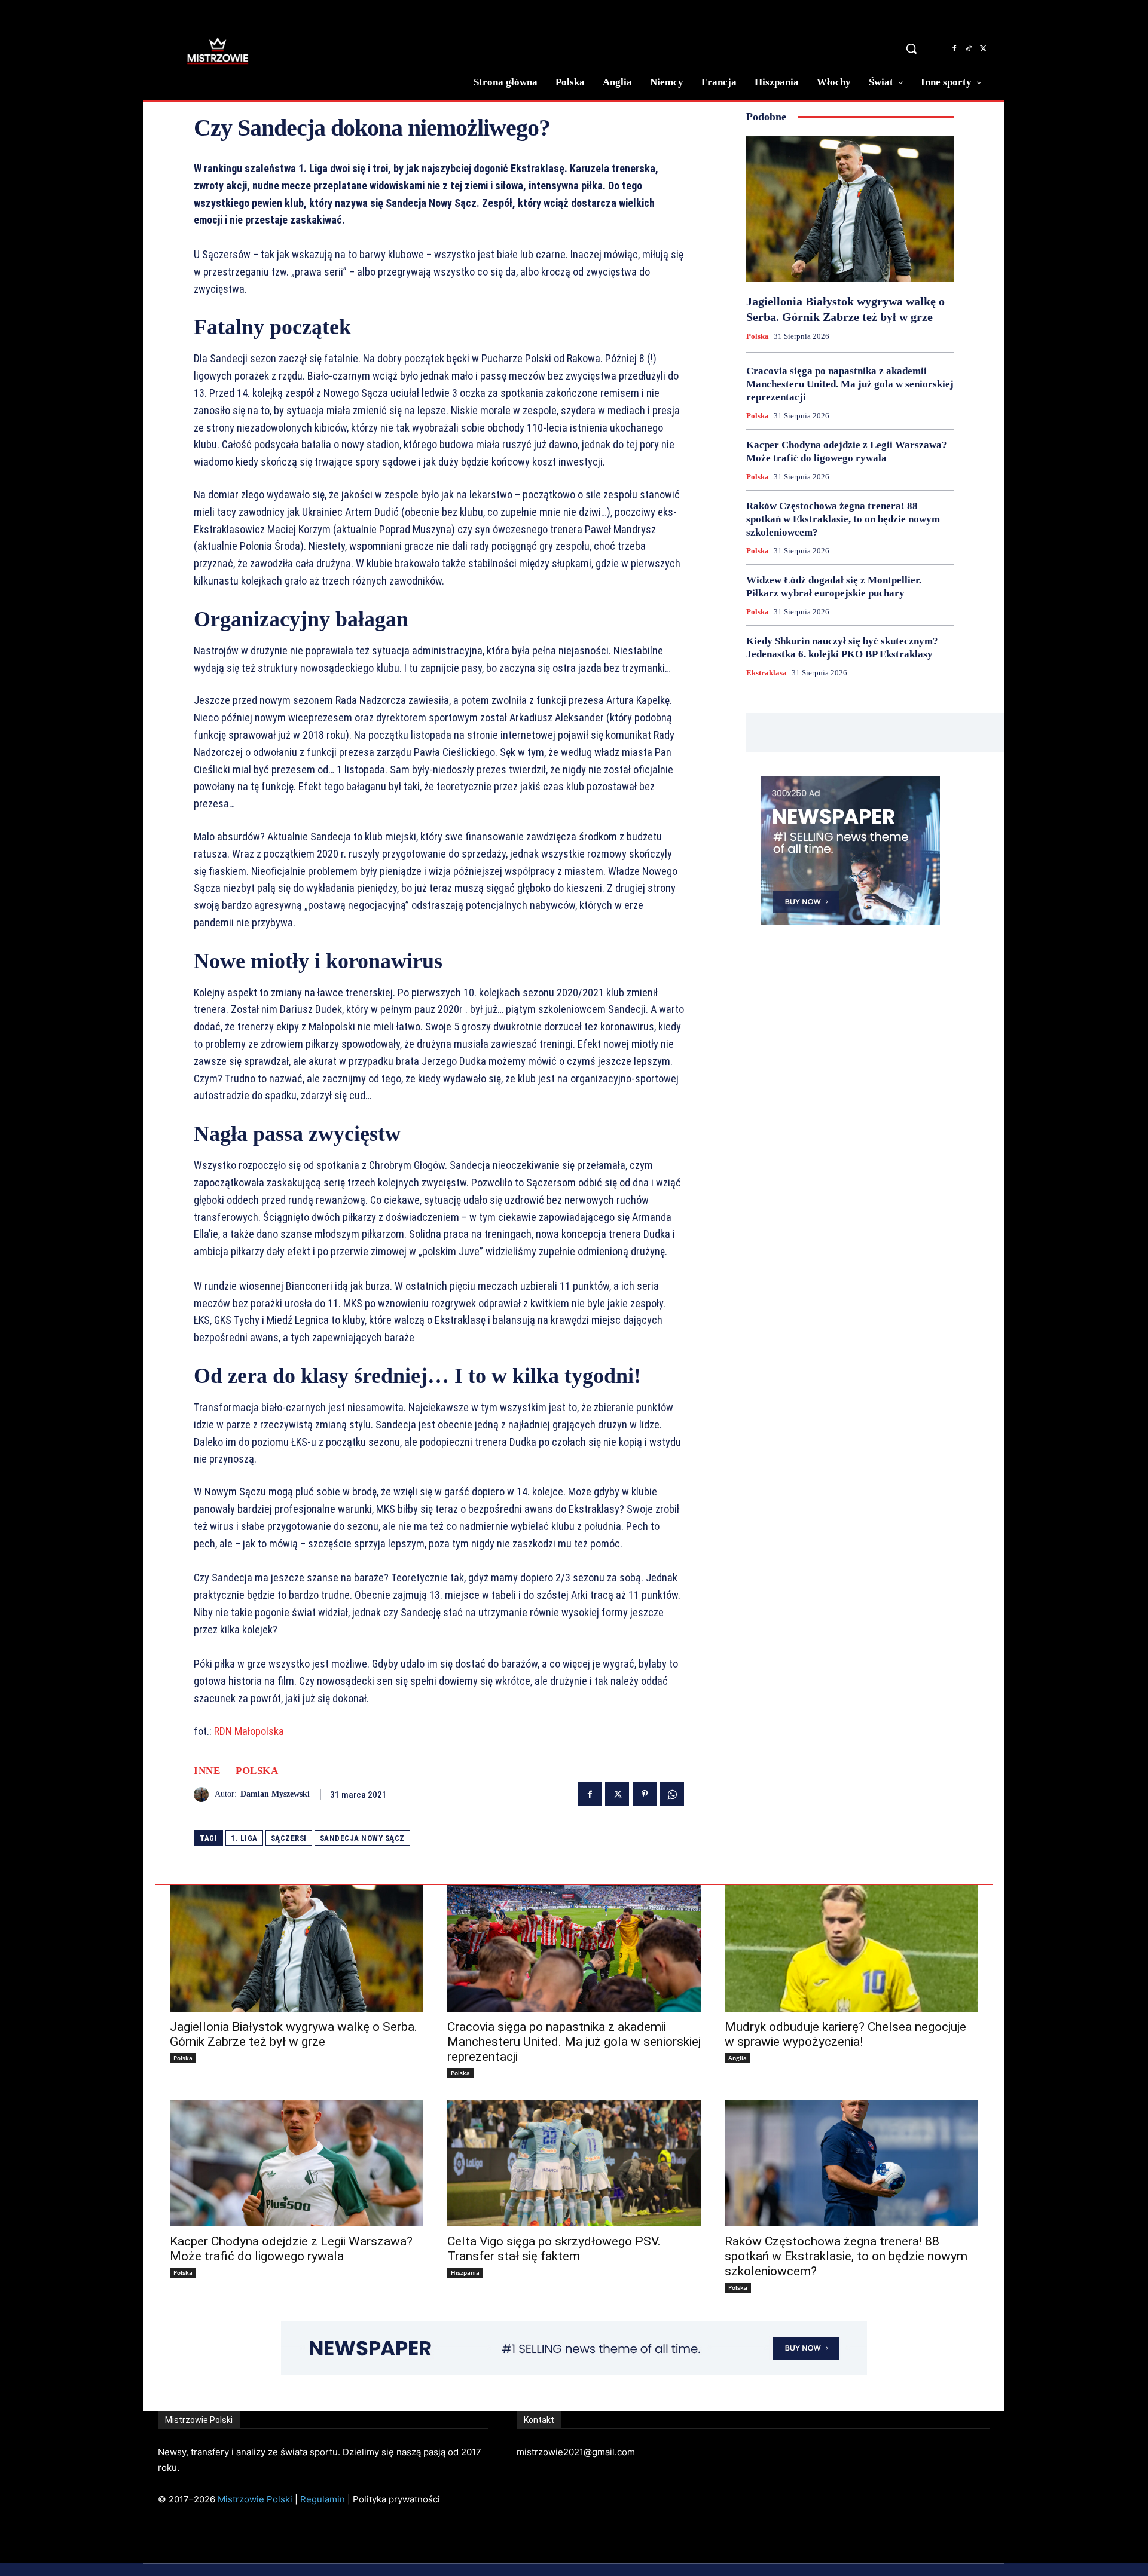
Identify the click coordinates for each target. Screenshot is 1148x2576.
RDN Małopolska (249, 1731)
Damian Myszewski (275, 1794)
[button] (911, 48)
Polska (257, 1771)
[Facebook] (954, 49)
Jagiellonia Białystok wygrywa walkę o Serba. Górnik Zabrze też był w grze (294, 2034)
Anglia (738, 2058)
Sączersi (289, 1838)
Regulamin (323, 2499)
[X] (983, 49)
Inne (207, 1771)
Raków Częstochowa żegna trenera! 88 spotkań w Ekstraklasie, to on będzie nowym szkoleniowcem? (843, 519)
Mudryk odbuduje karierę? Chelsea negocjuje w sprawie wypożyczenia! (845, 2034)
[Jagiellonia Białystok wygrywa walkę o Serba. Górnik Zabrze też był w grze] (850, 209)
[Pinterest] (645, 1794)
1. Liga (244, 1838)
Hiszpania (465, 2272)
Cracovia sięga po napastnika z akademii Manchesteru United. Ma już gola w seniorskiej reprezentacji (850, 384)
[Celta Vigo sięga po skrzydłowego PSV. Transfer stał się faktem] (574, 2163)
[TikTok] (969, 49)
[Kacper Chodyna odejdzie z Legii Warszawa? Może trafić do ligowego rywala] (297, 2163)
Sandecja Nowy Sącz (362, 1838)
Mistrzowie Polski (255, 2499)
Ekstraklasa (767, 673)
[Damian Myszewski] (204, 1795)
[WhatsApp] (672, 1794)
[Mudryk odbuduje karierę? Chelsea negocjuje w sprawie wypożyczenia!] (851, 1948)
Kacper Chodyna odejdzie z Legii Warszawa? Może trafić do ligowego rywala (291, 2249)
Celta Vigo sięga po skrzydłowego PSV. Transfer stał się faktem (554, 2249)
